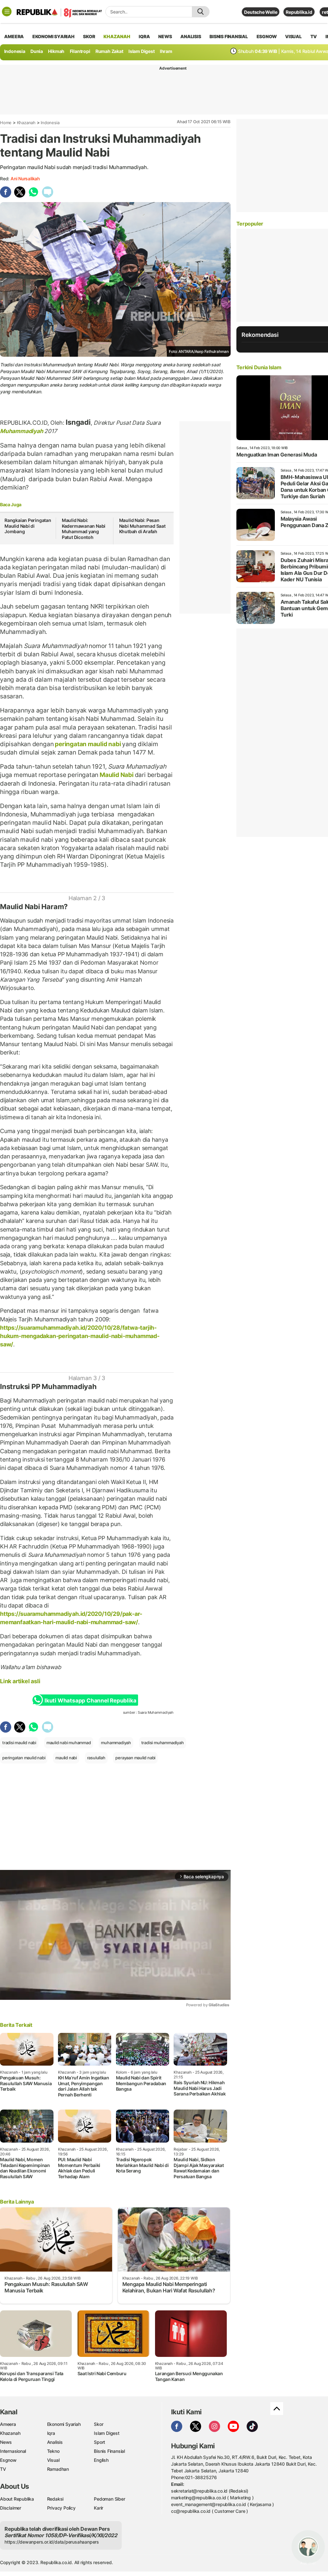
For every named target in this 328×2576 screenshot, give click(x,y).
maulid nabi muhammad (69, 1743)
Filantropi (80, 51)
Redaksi (55, 2499)
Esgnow (8, 2460)
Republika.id (299, 12)
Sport (99, 2442)
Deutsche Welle (261, 12)
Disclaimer (11, 2508)
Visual (53, 2460)
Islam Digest (141, 51)
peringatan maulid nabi (88, 744)
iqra (144, 36)
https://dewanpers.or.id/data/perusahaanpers (52, 2542)
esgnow (267, 36)
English (101, 2460)
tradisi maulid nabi (19, 1743)
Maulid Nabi (116, 775)
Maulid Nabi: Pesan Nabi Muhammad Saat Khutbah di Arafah (142, 526)
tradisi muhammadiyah (163, 1743)
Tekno (53, 2451)
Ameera (8, 2424)
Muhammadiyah (22, 431)
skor (89, 36)
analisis (191, 36)
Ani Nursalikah (25, 179)
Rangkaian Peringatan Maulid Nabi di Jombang (28, 526)
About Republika (17, 2499)
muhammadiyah (116, 1743)
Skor (98, 2424)
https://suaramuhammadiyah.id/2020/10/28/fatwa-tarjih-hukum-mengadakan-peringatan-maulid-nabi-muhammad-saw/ (80, 1336)
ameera (14, 36)
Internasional (13, 2451)
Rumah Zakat (109, 51)
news (165, 36)
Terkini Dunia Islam (259, 367)
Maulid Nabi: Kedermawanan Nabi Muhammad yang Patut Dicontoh (84, 529)
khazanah (117, 36)
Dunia (37, 51)
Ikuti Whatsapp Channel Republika (90, 1701)
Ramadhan (58, 2469)
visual (293, 36)
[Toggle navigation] (7, 12)
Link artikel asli (20, 1681)
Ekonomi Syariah (53, 36)
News (6, 2442)
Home (6, 123)
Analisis (55, 2442)
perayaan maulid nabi (135, 1758)
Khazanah (26, 123)
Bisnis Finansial (229, 36)
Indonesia (15, 51)
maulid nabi (66, 1758)
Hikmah (56, 51)
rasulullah (96, 1758)
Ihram (166, 51)
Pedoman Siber (109, 2499)
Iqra (51, 2433)
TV (314, 36)
